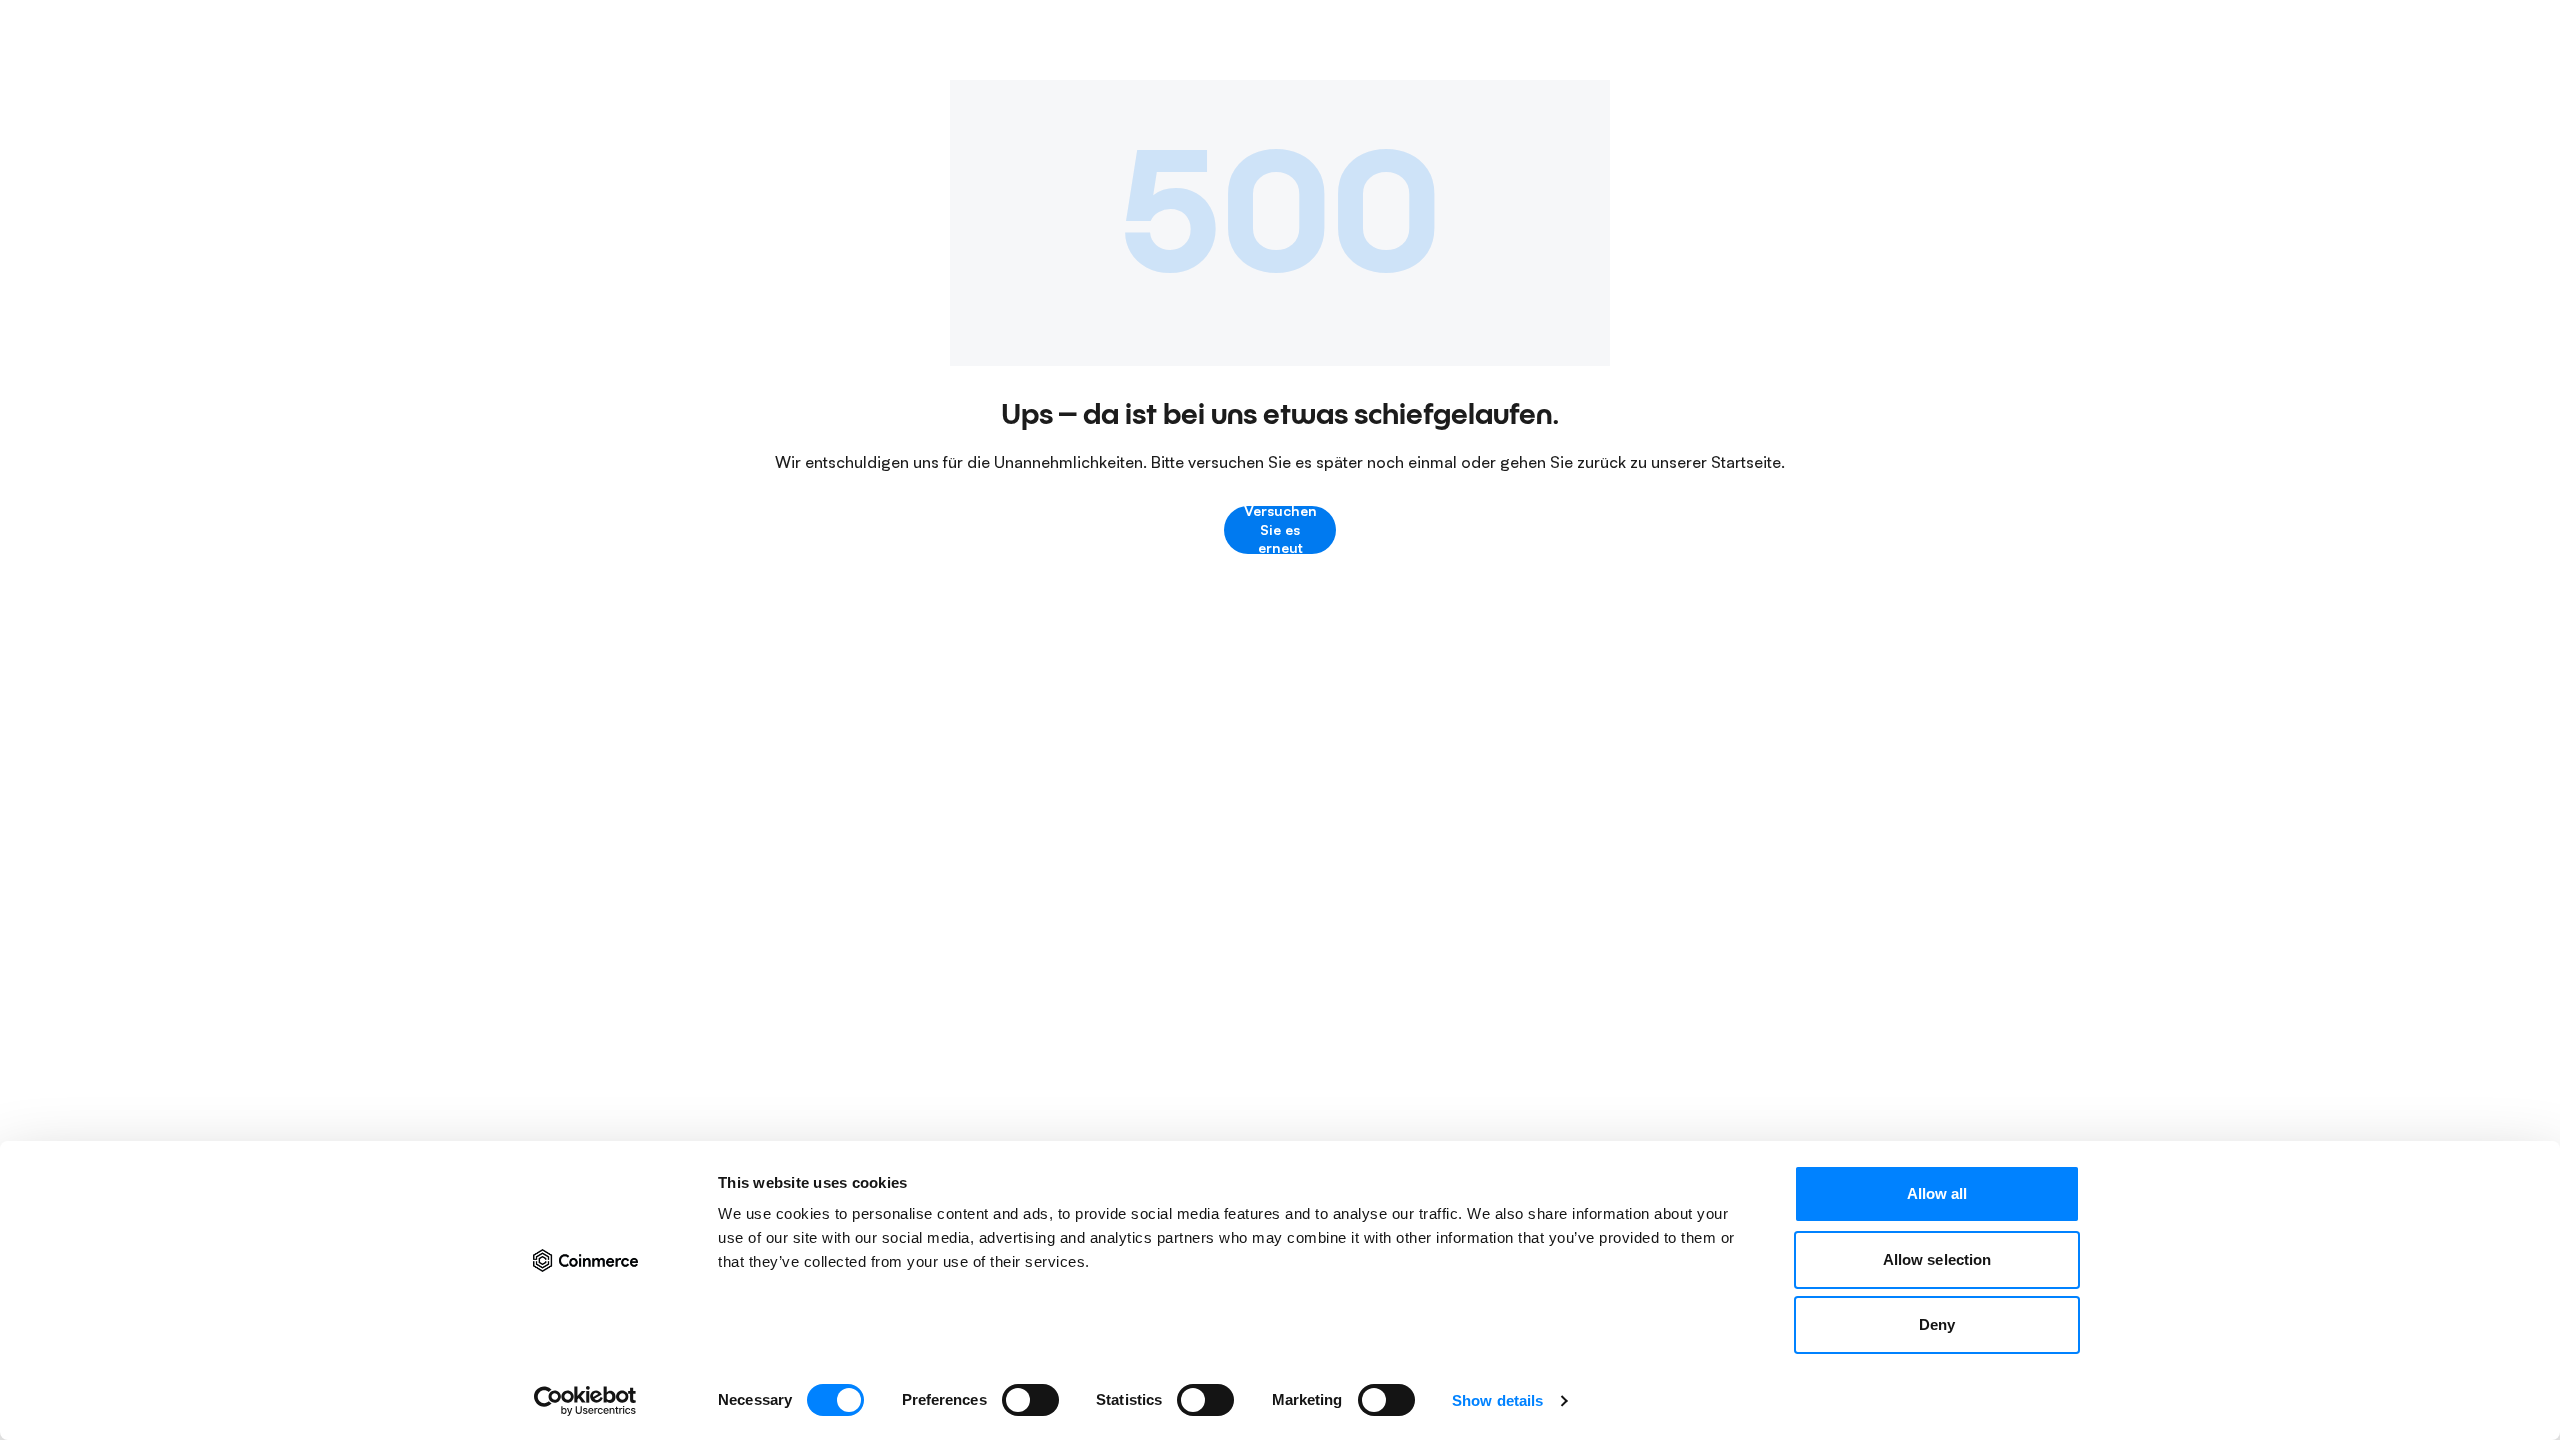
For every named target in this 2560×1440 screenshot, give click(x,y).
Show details (1497, 1400)
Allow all (1937, 1193)
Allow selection (1937, 1259)
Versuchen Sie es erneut (1280, 530)
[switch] (1030, 1400)
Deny (1937, 1324)
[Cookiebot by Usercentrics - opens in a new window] (585, 1401)
